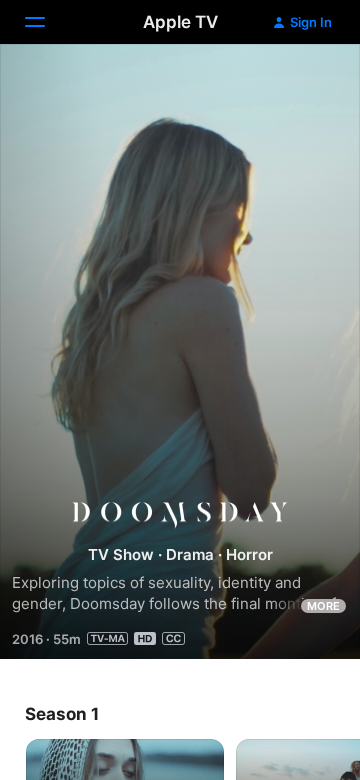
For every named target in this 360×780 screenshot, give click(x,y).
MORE (323, 606)
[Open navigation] (47, 22)
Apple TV (180, 22)
